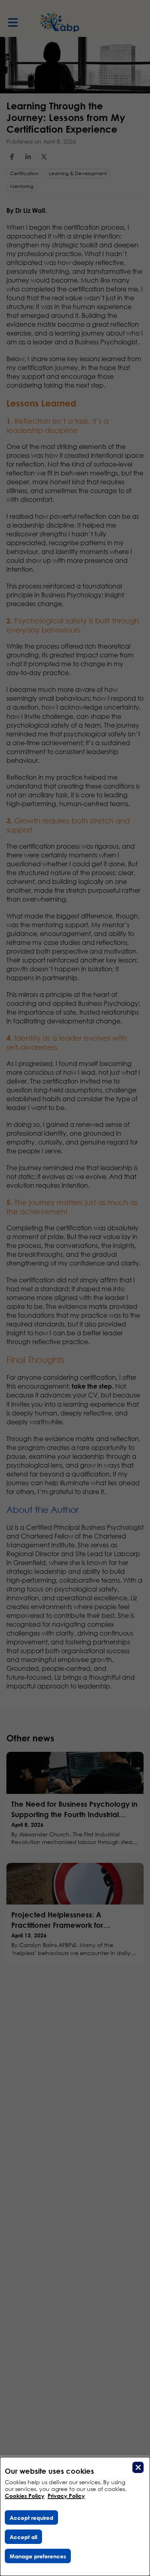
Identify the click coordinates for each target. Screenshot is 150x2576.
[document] (75, 2516)
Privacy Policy (66, 2496)
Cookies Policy (25, 2496)
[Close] (138, 2467)
